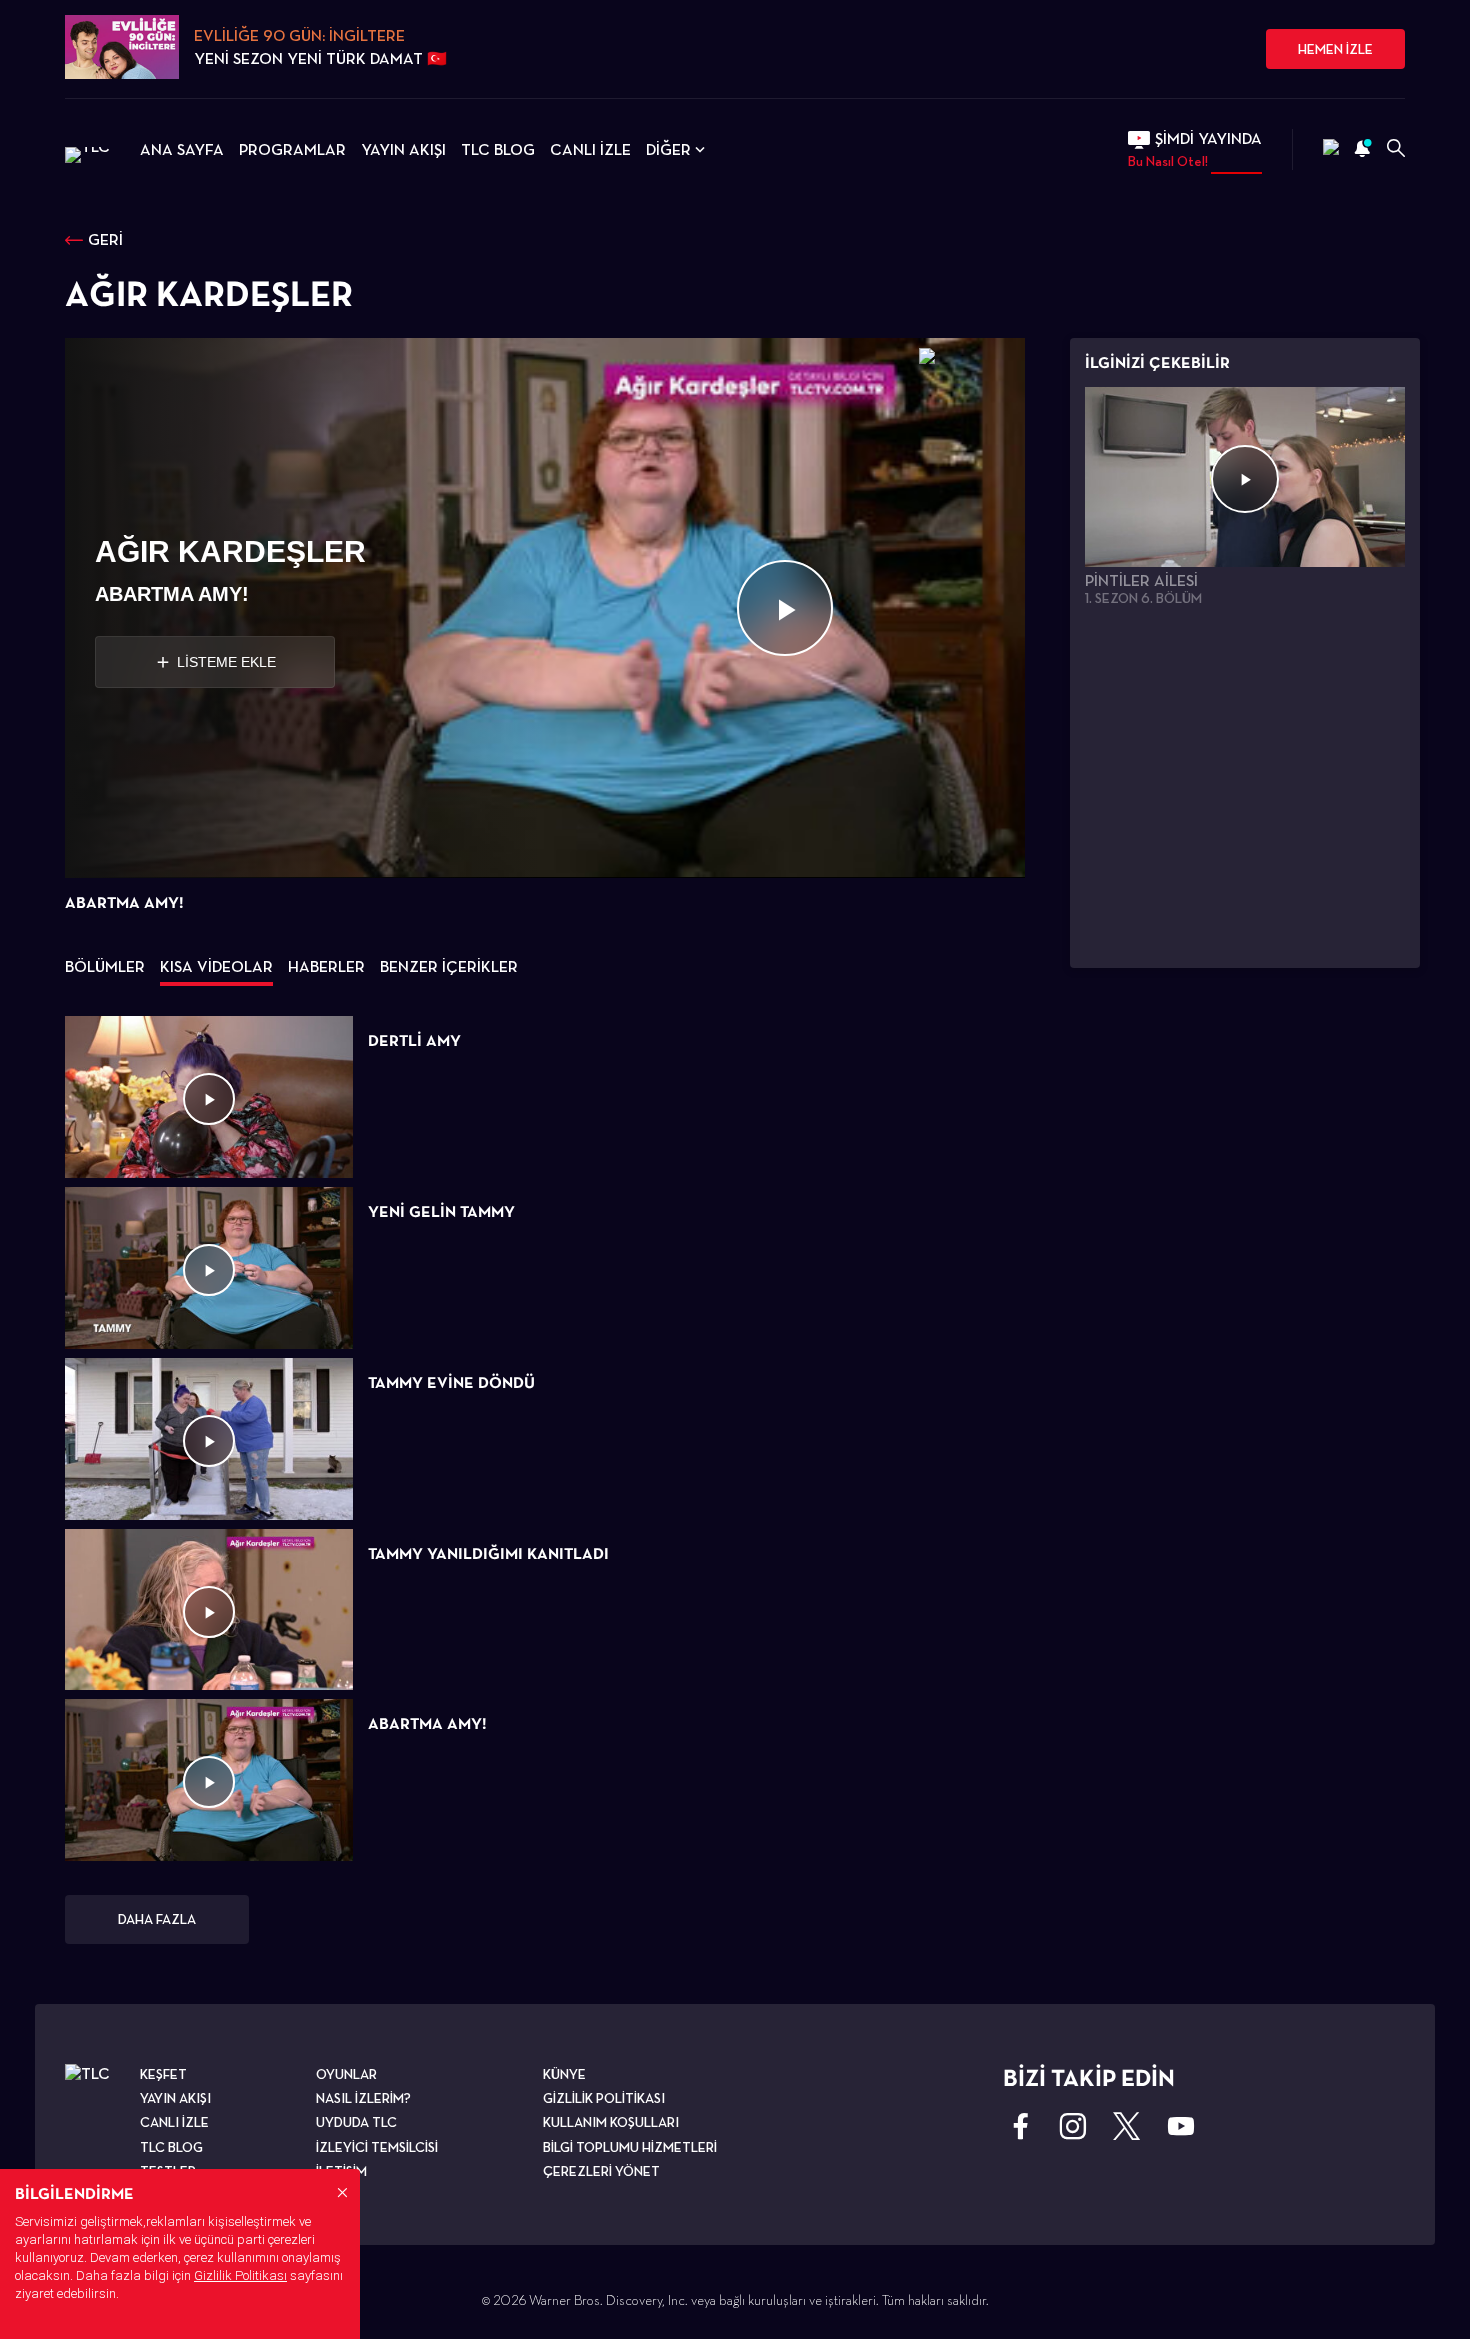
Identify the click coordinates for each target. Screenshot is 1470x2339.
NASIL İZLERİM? (363, 2098)
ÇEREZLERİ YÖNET (601, 2171)
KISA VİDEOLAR (216, 966)
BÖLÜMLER (105, 966)
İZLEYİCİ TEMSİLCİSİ (377, 2147)
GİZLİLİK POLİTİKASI (604, 2098)
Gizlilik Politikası (240, 2275)
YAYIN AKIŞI (403, 149)
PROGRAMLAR (292, 149)
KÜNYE (564, 2074)
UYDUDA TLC (356, 2122)
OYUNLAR (346, 2074)
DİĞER (668, 149)
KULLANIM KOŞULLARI (611, 2122)
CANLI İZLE (590, 149)
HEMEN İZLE (1335, 49)
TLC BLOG (498, 149)
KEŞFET (163, 2074)
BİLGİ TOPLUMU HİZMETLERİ (630, 2147)
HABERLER (326, 966)
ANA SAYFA (182, 149)
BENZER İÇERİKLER (449, 966)
